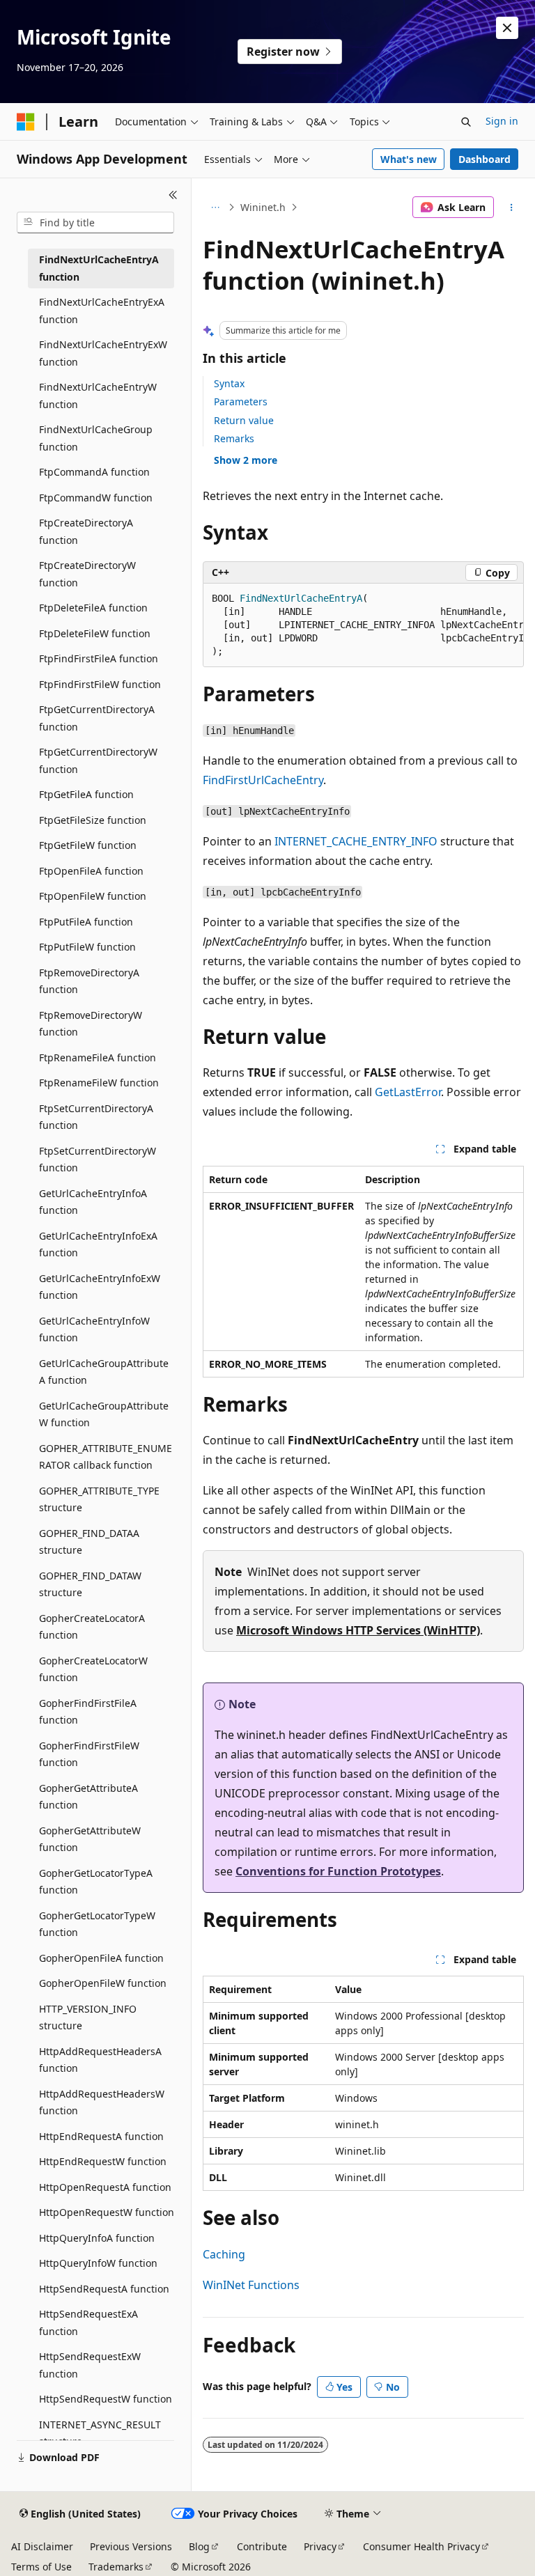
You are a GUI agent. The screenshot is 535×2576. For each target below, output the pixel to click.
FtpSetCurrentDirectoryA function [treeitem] (96, 1117)
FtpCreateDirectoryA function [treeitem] (86, 531)
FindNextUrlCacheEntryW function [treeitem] (98, 396)
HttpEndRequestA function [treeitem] (101, 2136)
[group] (363, 625)
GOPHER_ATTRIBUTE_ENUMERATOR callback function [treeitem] (106, 1457)
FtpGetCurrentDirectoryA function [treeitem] (97, 718)
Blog (199, 2546)
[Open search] (466, 122)
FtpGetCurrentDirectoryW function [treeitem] (98, 760)
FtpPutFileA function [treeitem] (86, 922)
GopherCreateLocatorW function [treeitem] (93, 1669)
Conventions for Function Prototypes (338, 1871)
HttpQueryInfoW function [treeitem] (98, 2263)
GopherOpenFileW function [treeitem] (103, 1983)
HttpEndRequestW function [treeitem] (103, 2161)
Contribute (262, 2546)
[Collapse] (173, 195)
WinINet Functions (251, 2285)
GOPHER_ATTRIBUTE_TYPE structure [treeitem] (99, 1499)
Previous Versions (131, 2546)
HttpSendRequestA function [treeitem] (104, 2289)
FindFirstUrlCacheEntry (263, 780)
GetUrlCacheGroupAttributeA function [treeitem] (104, 1372)
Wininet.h (263, 207)
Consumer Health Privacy (421, 2546)
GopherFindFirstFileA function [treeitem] (88, 1712)
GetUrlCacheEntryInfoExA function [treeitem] (98, 1244)
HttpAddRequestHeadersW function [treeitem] (102, 2102)
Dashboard (484, 159)
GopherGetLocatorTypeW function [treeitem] (97, 1924)
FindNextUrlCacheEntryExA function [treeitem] (102, 311)
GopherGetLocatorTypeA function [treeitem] (96, 1882)
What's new (409, 159)
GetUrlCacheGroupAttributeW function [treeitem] (104, 1414)
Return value (244, 420)
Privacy (320, 2546)
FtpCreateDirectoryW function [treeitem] (87, 574)
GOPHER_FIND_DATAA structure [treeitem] (89, 1542)
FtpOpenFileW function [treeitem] (93, 896)
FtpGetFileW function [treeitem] (88, 845)
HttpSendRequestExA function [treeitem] (88, 2323)
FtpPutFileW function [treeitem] (87, 947)
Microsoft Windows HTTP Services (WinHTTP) (358, 1630)
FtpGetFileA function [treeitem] (86, 794)
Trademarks (116, 2567)
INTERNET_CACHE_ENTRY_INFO (356, 841)
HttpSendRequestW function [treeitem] (106, 2399)
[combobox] (95, 223)
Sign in (502, 121)
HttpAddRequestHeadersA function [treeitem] (100, 2060)
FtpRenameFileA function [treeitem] (98, 1057)
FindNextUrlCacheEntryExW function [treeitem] (103, 353)
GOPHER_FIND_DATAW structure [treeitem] (90, 1584)
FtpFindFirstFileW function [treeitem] (100, 684)
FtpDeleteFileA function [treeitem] (93, 608)
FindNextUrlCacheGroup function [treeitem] (96, 438)
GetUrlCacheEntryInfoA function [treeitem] (93, 1202)
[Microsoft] (26, 122)
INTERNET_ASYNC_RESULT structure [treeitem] (100, 2433)
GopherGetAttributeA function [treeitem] (88, 1797)
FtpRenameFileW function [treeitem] (99, 1083)
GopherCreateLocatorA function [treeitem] (92, 1627)
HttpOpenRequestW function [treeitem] (107, 2212)
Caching (224, 2254)
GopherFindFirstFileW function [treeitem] (89, 1754)
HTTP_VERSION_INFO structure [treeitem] (88, 2017)
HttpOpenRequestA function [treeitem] (105, 2187)
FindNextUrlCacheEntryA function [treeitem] (99, 268)
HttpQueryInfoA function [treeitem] (97, 2238)
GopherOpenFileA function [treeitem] (101, 1958)
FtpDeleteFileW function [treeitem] (95, 633)
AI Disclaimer (42, 2546)
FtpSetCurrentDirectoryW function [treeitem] (98, 1160)
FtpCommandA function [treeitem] (94, 472)
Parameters (241, 401)
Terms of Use (41, 2567)
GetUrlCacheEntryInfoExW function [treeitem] (100, 1287)
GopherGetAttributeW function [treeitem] (90, 1839)
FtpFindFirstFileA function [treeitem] (99, 658)
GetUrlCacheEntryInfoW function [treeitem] (94, 1329)
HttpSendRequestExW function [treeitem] (90, 2365)
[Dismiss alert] (507, 28)
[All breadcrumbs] (215, 208)
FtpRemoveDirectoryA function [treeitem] (89, 981)
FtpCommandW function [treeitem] (96, 498)
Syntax (229, 383)
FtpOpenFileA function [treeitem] (91, 871)
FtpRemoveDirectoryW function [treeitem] (91, 1024)
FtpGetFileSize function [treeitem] (93, 820)
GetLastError (408, 1092)
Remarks (234, 438)
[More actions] (512, 208)
